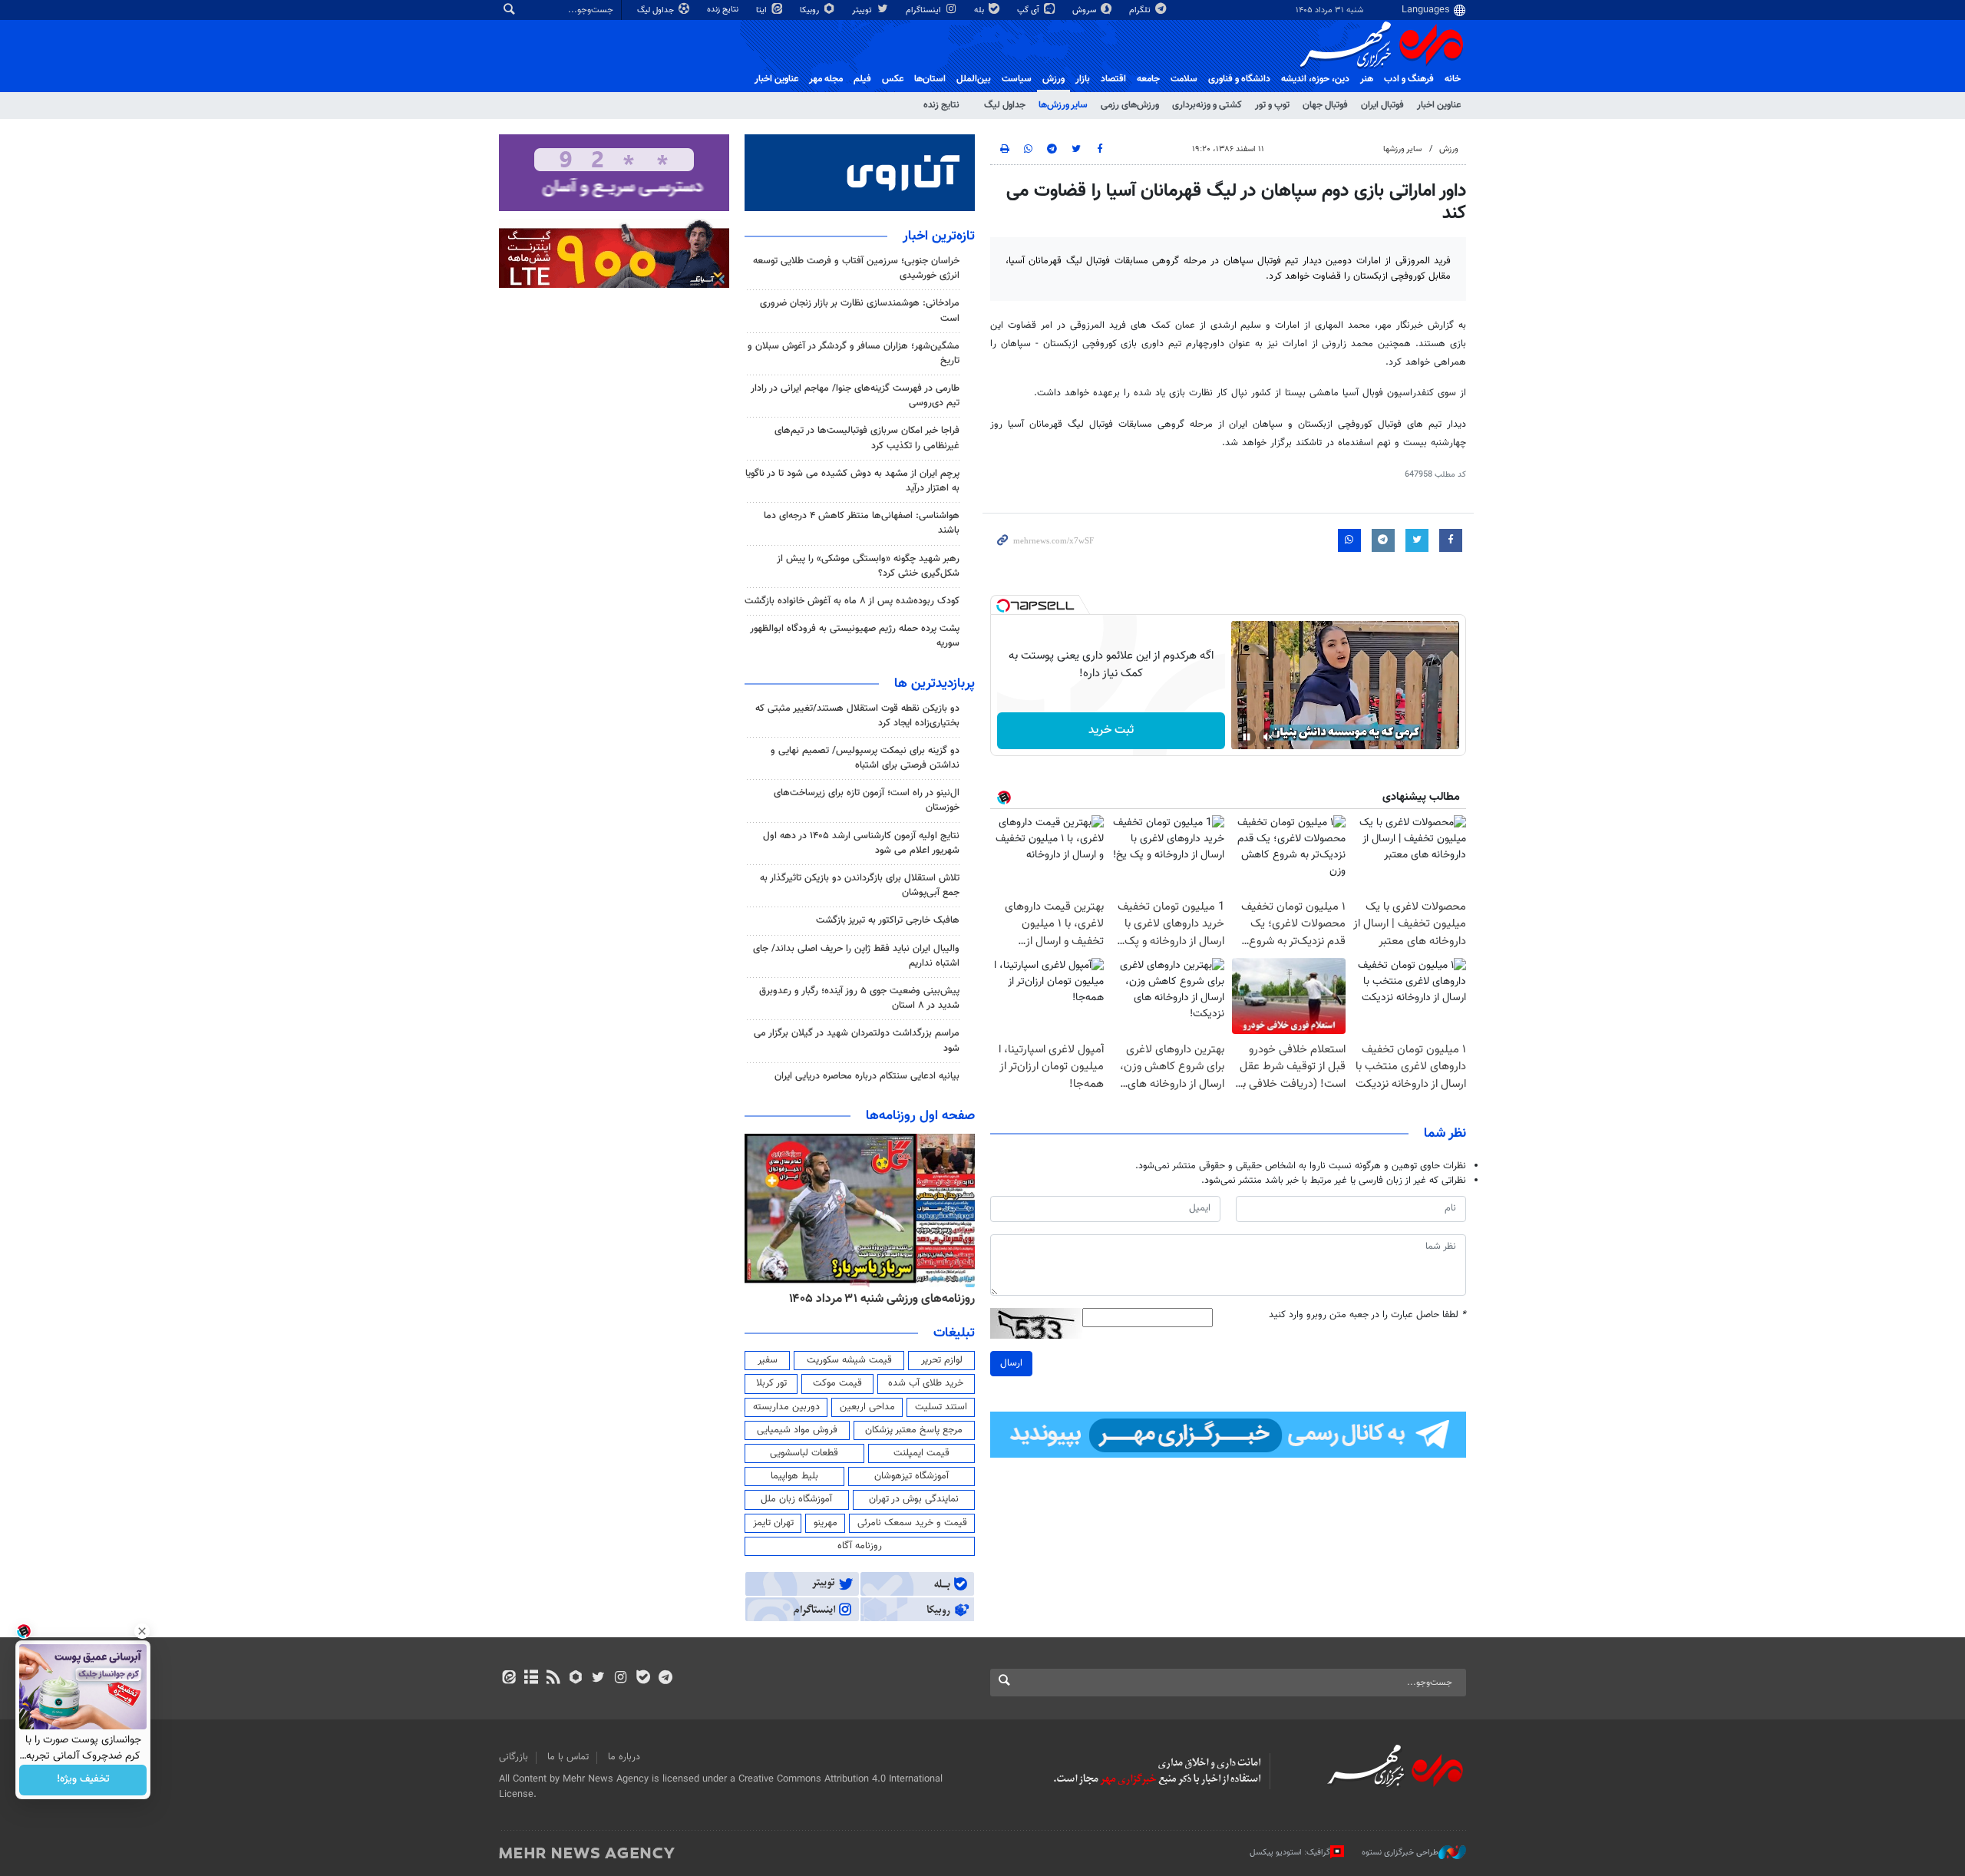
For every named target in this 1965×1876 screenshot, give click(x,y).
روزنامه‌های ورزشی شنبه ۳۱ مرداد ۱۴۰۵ (882, 1299)
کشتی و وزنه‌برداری (1207, 105)
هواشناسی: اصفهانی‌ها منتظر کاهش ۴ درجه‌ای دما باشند (862, 523)
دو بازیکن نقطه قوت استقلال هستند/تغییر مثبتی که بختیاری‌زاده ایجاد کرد (857, 716)
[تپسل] (1003, 606)
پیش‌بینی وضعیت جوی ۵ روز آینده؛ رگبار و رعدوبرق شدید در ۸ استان (859, 998)
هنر (1367, 79)
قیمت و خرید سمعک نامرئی (912, 1523)
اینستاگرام (925, 10)
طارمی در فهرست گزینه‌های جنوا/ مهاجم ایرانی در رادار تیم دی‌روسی (855, 396)
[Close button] (142, 1631)
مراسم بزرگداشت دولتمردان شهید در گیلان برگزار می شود (857, 1040)
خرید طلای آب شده (926, 1383)
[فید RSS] (553, 1679)
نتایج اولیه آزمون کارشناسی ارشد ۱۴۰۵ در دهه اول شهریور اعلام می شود (861, 843)
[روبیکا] (576, 1679)
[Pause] (1247, 737)
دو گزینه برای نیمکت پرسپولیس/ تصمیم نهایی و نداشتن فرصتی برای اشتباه (865, 758)
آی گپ (1029, 10)
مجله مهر (826, 79)
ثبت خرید (1111, 730)
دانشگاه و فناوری (1239, 79)
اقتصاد (1113, 79)
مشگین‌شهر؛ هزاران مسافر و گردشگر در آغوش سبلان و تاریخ (854, 353)
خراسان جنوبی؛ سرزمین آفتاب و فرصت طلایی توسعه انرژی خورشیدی (856, 268)
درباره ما (624, 1757)
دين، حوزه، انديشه (1315, 79)
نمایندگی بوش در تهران (914, 1499)
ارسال (1011, 1363)
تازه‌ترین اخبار (939, 236)
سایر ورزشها (1402, 149)
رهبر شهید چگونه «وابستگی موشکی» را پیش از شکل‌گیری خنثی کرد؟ (868, 566)
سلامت (1184, 79)
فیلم (862, 79)
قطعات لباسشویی (804, 1453)
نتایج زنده (724, 10)
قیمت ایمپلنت (921, 1453)
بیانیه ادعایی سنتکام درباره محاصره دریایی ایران (867, 1076)
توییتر (863, 10)
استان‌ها (930, 79)
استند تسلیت (941, 1407)
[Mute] (1268, 737)
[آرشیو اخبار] (531, 1679)
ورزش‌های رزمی (1130, 105)
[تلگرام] (665, 1679)
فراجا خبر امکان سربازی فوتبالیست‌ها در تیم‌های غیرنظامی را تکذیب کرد (867, 438)
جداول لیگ (657, 10)
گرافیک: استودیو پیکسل (1290, 1853)
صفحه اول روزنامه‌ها (920, 1116)
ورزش (1054, 79)
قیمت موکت (837, 1383)
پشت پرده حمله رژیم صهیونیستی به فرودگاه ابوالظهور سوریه (855, 636)
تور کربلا (771, 1383)
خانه (1453, 79)
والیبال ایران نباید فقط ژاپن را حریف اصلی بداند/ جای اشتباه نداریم (856, 956)
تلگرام (1141, 10)
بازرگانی (514, 1757)
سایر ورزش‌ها (1063, 105)
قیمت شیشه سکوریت (849, 1360)
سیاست (1017, 79)
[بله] (643, 1679)
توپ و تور (1272, 105)
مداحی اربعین (867, 1407)
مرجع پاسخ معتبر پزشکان (914, 1430)
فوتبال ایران (1382, 105)
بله (980, 10)
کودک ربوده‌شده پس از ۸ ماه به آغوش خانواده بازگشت (852, 601)
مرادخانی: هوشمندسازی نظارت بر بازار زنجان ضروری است (860, 310)
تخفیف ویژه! (83, 1780)
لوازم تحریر (942, 1360)
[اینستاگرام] (621, 1679)
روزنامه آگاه (860, 1546)
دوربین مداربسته (786, 1407)
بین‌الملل (974, 79)
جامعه (1148, 79)
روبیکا (811, 10)
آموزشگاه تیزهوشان (911, 1476)
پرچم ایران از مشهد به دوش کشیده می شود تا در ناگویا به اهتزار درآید (852, 481)
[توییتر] (598, 1679)
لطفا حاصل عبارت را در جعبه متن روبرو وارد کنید (1367, 1315)
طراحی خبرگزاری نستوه (1400, 1853)
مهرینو (826, 1523)
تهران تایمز (773, 1523)
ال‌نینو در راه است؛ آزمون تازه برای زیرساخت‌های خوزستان (867, 800)
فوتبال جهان (1325, 105)
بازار (1083, 79)
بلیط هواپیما (794, 1476)
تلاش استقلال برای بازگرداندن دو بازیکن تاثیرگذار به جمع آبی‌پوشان (860, 885)
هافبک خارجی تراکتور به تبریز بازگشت (888, 920)
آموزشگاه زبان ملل (796, 1499)
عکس (893, 79)
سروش (1085, 10)
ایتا (763, 10)
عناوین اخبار (1439, 105)
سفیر (768, 1360)
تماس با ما (568, 1757)
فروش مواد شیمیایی (797, 1430)
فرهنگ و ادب (1409, 79)
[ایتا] (509, 1679)
